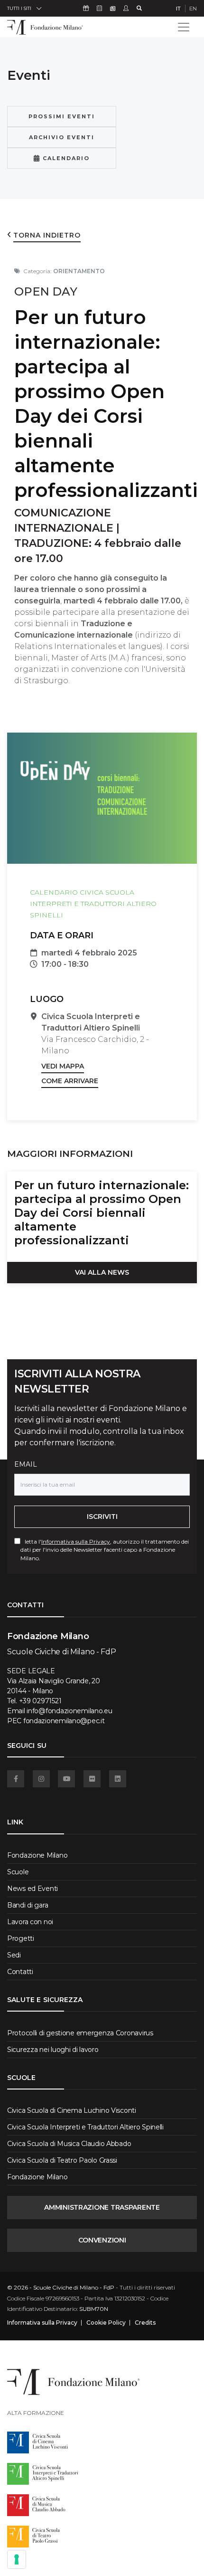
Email (26, 1464)
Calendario (65, 158)
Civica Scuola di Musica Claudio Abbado (69, 2144)
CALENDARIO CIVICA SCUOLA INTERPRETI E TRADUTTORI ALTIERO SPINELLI (93, 904)
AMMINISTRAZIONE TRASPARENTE (102, 2207)
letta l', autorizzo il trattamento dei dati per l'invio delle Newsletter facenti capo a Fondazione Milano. (105, 1550)
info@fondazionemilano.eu (69, 1711)
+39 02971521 (40, 1701)
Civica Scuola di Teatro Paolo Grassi (62, 2160)
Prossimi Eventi (62, 116)
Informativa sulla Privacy (76, 1541)
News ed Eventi (32, 1889)
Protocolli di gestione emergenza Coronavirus (80, 2033)
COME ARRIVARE (70, 1081)
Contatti (20, 1972)
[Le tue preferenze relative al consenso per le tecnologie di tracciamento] (17, 2559)
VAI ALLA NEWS (102, 1272)
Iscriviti (102, 1517)
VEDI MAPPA (63, 1066)
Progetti (21, 1938)
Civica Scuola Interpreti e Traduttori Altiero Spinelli (85, 2127)
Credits (145, 2323)
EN (193, 9)
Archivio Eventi (62, 137)
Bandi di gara (28, 1905)
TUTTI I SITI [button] (19, 8)
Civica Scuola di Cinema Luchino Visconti (72, 2110)
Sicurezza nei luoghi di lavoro (53, 2050)
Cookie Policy (106, 2323)
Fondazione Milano (37, 1855)
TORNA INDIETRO (47, 235)
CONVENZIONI (102, 2240)
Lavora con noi (30, 1922)
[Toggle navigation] (184, 27)
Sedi (14, 1955)
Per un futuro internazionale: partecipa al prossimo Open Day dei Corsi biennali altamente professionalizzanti (102, 1212)
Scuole (18, 1872)
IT (178, 9)
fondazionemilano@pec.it (64, 1721)
